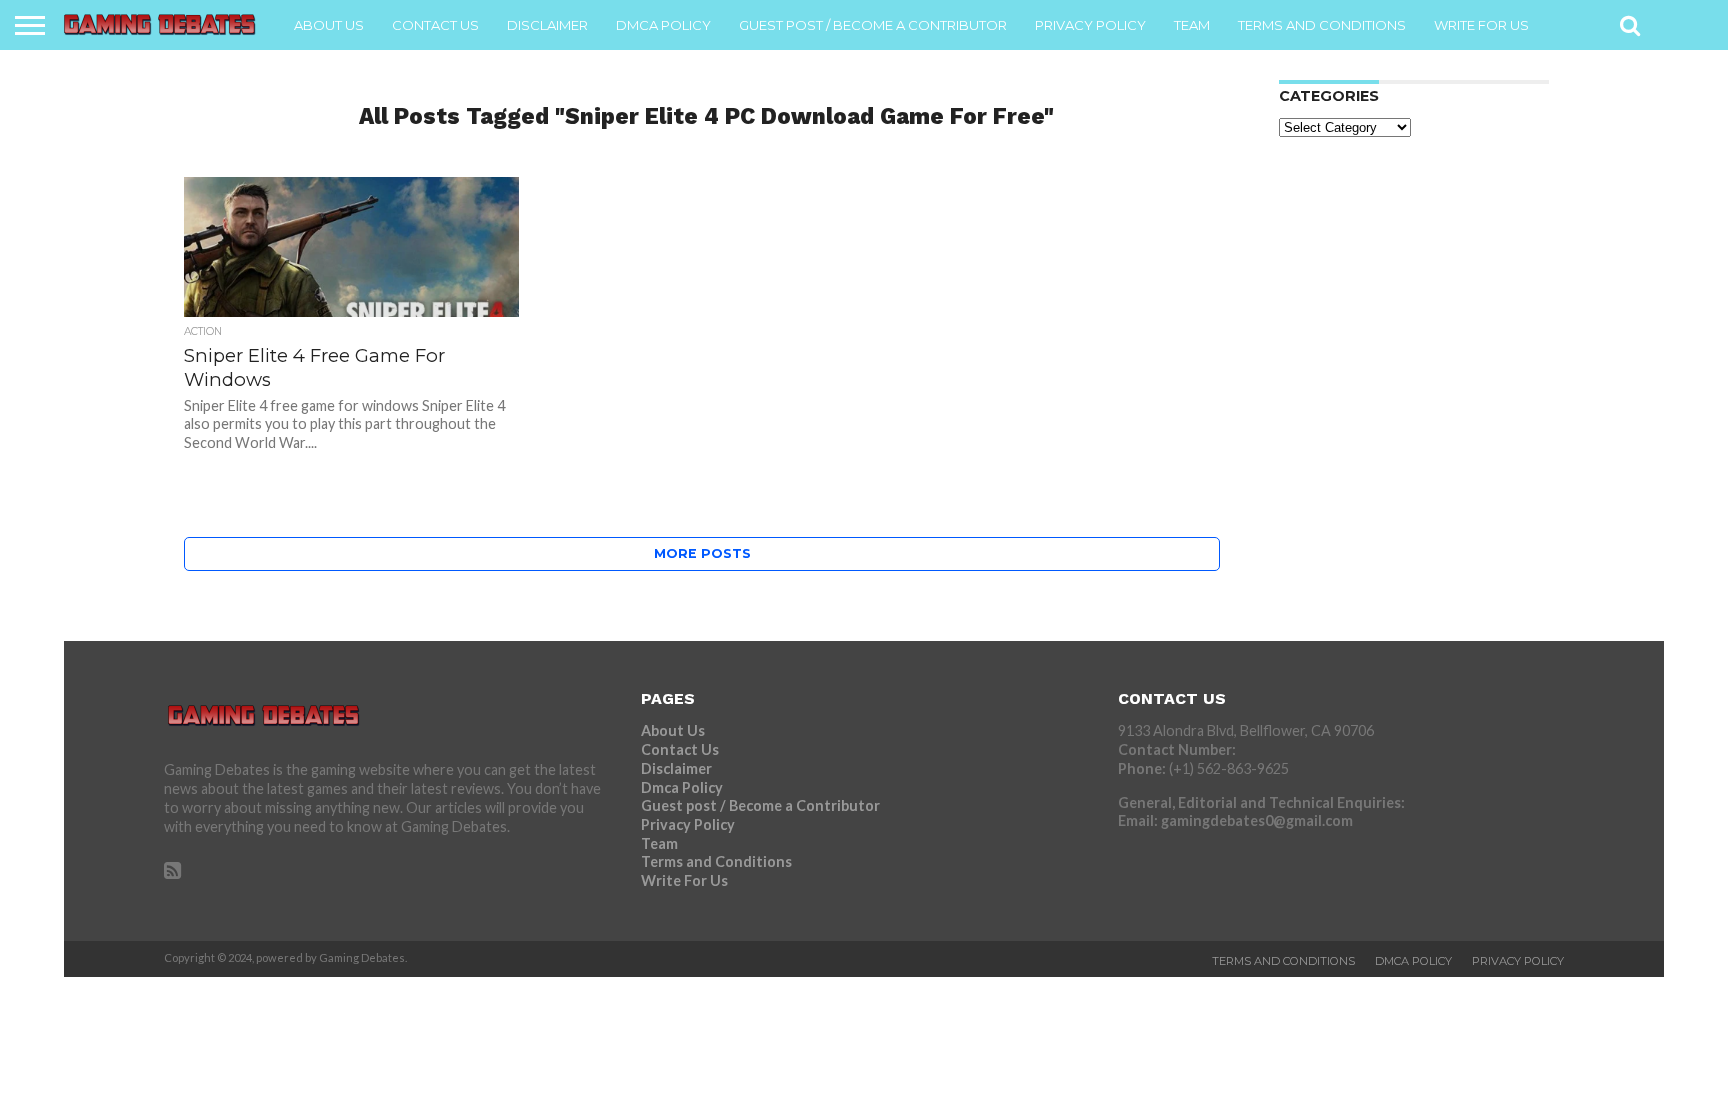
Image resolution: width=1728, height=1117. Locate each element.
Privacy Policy (1090, 25)
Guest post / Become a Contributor (873, 25)
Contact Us (435, 25)
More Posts (702, 553)
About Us (329, 25)
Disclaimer (547, 25)
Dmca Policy (663, 25)
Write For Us (1481, 25)
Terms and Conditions (1322, 25)
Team (1192, 25)
